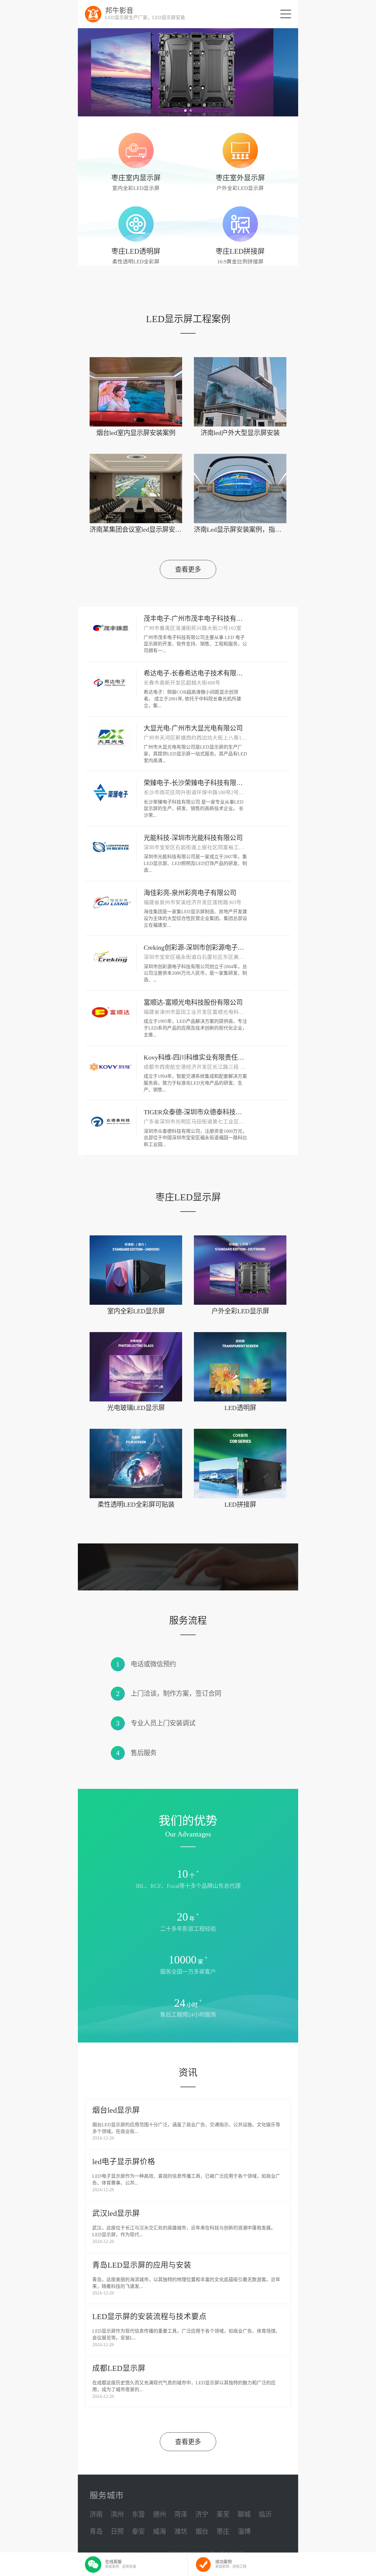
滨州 (117, 2514)
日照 (117, 2531)
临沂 (265, 2514)
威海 (160, 2531)
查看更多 (188, 569)
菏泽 (181, 2514)
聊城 (244, 2514)
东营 (138, 2514)
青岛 (96, 2531)
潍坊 (181, 2531)
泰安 (138, 2531)
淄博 (244, 2531)
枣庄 (223, 2531)
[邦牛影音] (93, 14)
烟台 (202, 2531)
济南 (96, 2514)
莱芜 (223, 2514)
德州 (160, 2514)
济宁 (202, 2514)
